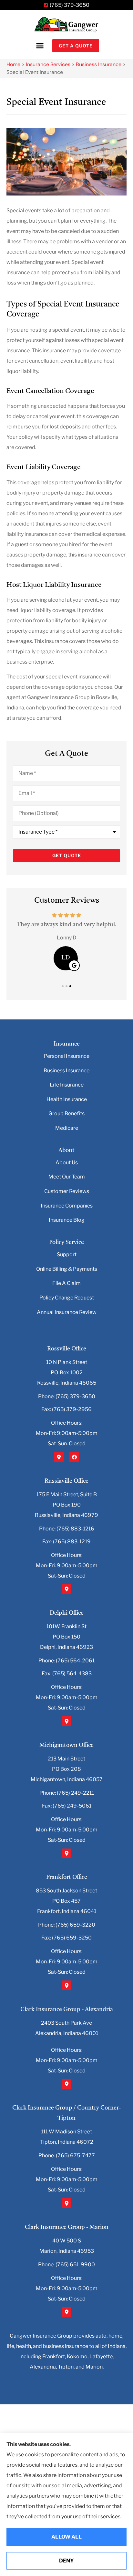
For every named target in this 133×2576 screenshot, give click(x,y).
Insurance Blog (67, 1220)
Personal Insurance (67, 1056)
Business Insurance (99, 64)
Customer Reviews (67, 1191)
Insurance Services (48, 64)
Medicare (67, 1128)
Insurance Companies (67, 1206)
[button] (40, 46)
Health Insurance (67, 1099)
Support (67, 1254)
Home (13, 64)
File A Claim (66, 1283)
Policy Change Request (67, 1298)
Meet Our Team (67, 1177)
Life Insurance (67, 1085)
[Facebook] (74, 1457)
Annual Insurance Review (67, 1312)
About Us (67, 1163)
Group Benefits (66, 1113)
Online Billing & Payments (67, 1269)
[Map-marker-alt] (59, 1457)
